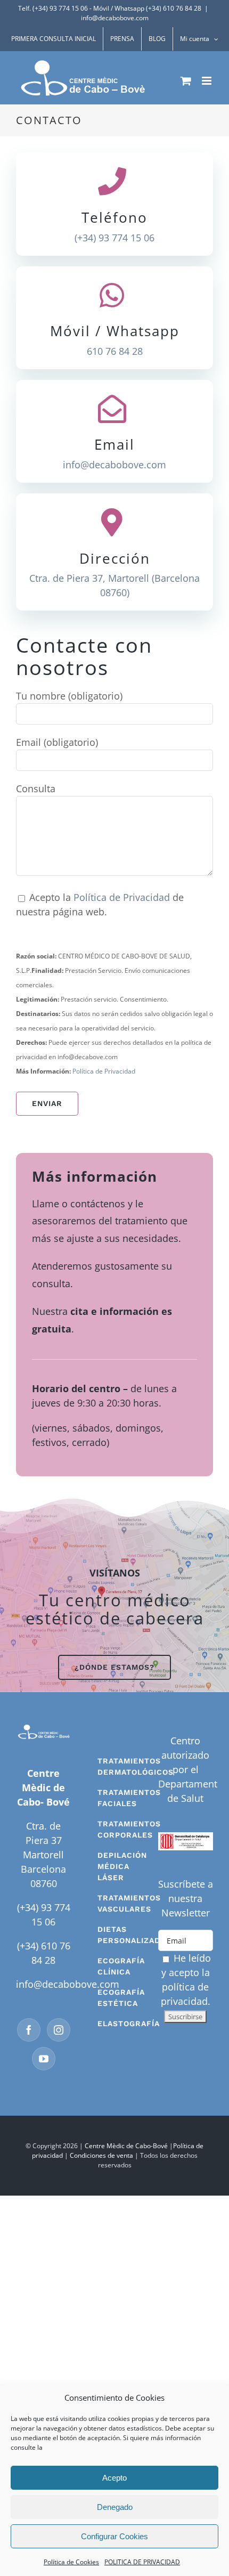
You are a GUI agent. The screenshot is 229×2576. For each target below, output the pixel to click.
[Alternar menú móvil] (207, 81)
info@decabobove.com (115, 18)
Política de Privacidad (123, 897)
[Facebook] (29, 2030)
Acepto (114, 2478)
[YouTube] (44, 2059)
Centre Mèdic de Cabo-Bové (126, 2146)
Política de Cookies (71, 2562)
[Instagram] (59, 2030)
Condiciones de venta (101, 2155)
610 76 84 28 (115, 351)
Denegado (115, 2507)
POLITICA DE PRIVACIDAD (142, 2562)
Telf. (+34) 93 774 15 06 (53, 8)
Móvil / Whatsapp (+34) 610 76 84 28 (147, 8)
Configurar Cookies (114, 2536)
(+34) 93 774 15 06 (114, 238)
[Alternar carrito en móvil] (186, 81)
